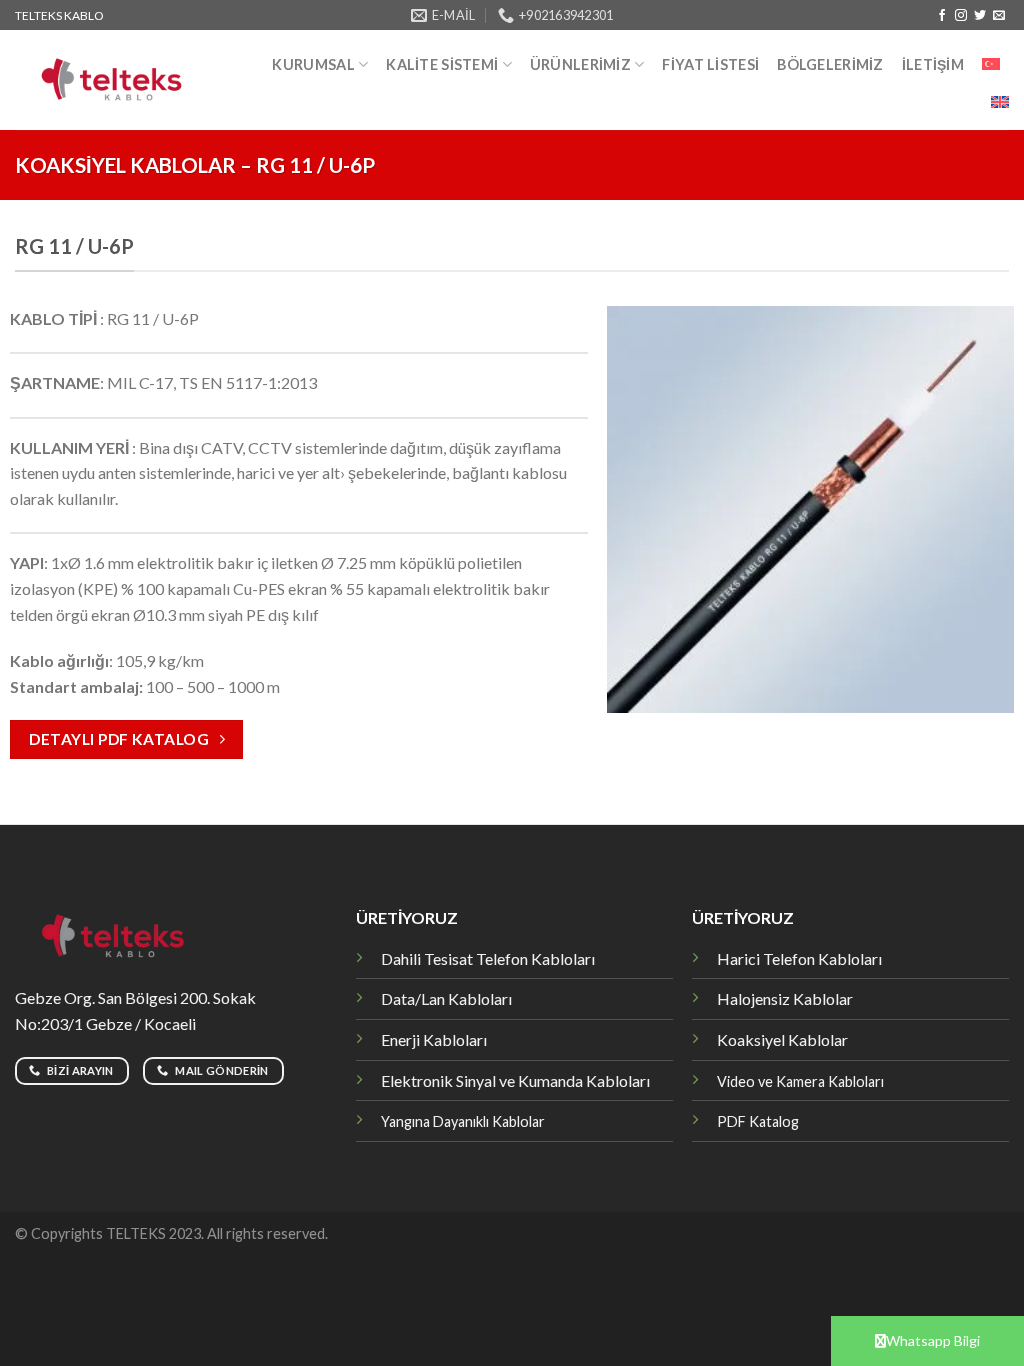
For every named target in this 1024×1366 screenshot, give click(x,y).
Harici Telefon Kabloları (799, 958)
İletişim (933, 64)
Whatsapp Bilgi (933, 1340)
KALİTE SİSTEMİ (442, 64)
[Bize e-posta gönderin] (999, 16)
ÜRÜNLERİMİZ (580, 64)
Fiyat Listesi (710, 64)
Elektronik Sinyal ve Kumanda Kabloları (515, 1080)
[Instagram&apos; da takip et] (961, 16)
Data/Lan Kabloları (446, 998)
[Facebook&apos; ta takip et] (942, 16)
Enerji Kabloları (434, 1039)
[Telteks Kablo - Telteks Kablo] (121, 80)
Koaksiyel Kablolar (782, 1039)
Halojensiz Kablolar (785, 998)
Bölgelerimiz (830, 64)
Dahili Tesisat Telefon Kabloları (488, 958)
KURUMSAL (313, 64)
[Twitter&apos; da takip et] (980, 16)
